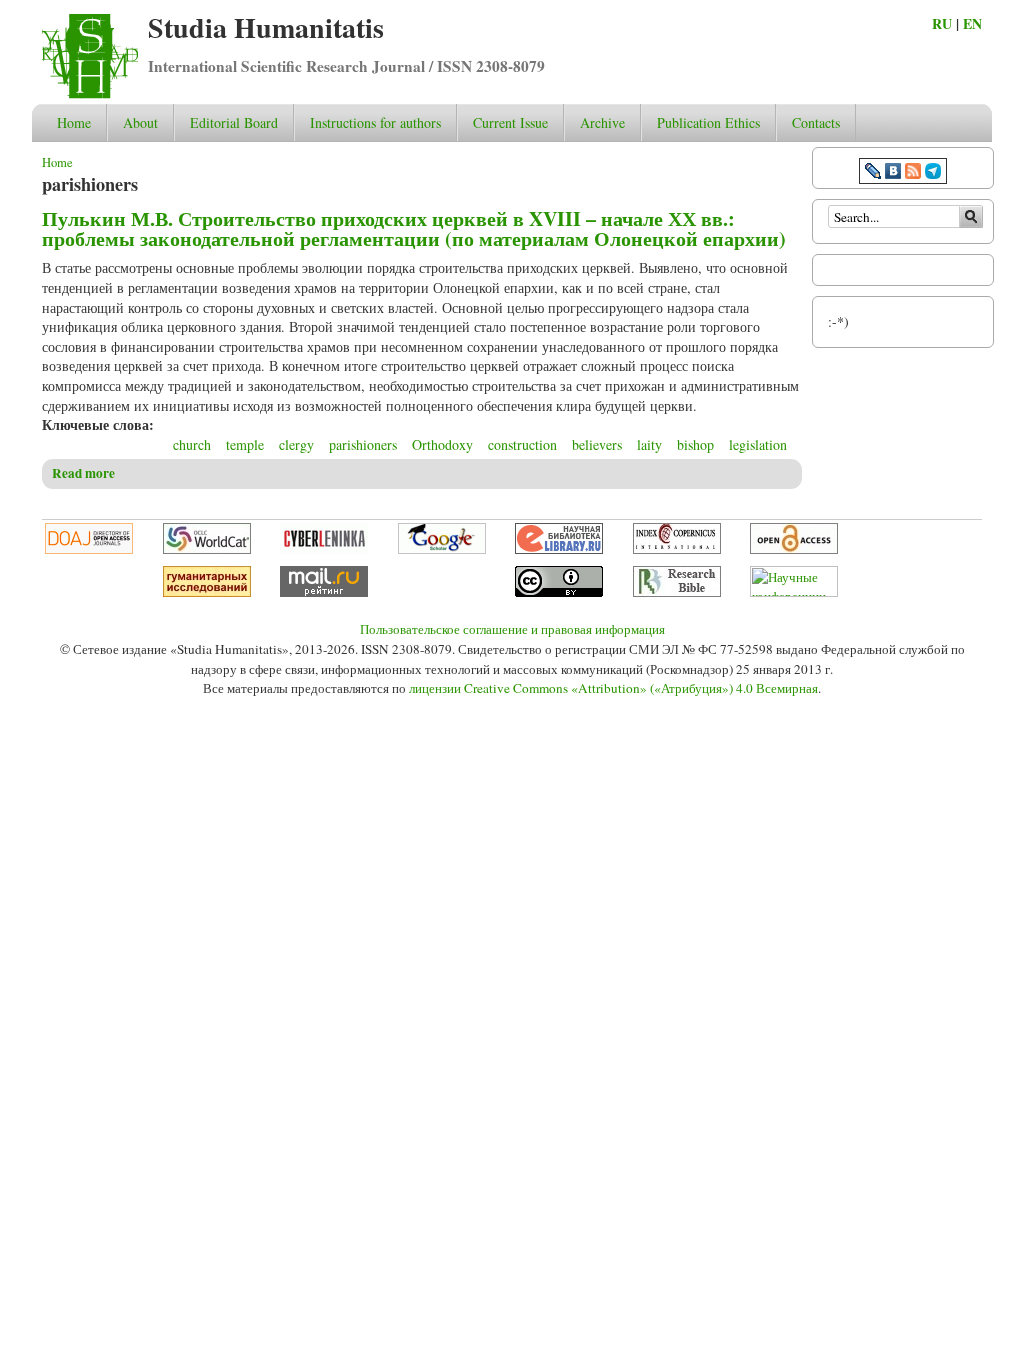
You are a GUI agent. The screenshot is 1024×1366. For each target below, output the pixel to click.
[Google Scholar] (442, 549)
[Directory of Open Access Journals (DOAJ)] (89, 549)
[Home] (90, 93)
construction (522, 444)
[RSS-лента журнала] (913, 173)
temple (245, 444)
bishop (695, 444)
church (192, 444)
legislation (758, 444)
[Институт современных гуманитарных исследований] (207, 592)
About (140, 122)
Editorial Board (234, 122)
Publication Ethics (708, 122)
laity (649, 444)
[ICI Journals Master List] (677, 549)
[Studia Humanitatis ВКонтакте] (893, 173)
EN (972, 23)
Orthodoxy (442, 444)
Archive (602, 122)
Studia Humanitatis (266, 27)
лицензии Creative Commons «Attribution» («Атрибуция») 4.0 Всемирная (613, 688)
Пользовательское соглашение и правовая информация (512, 629)
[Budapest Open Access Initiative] (794, 549)
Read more (83, 473)
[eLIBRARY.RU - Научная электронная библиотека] (559, 549)
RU (942, 23)
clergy (296, 444)
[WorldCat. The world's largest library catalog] (207, 549)
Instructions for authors (375, 122)
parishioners (363, 444)
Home (74, 122)
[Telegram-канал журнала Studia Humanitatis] (933, 173)
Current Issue (510, 122)
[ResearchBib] (677, 592)
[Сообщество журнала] (875, 173)
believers (597, 444)
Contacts (816, 122)
